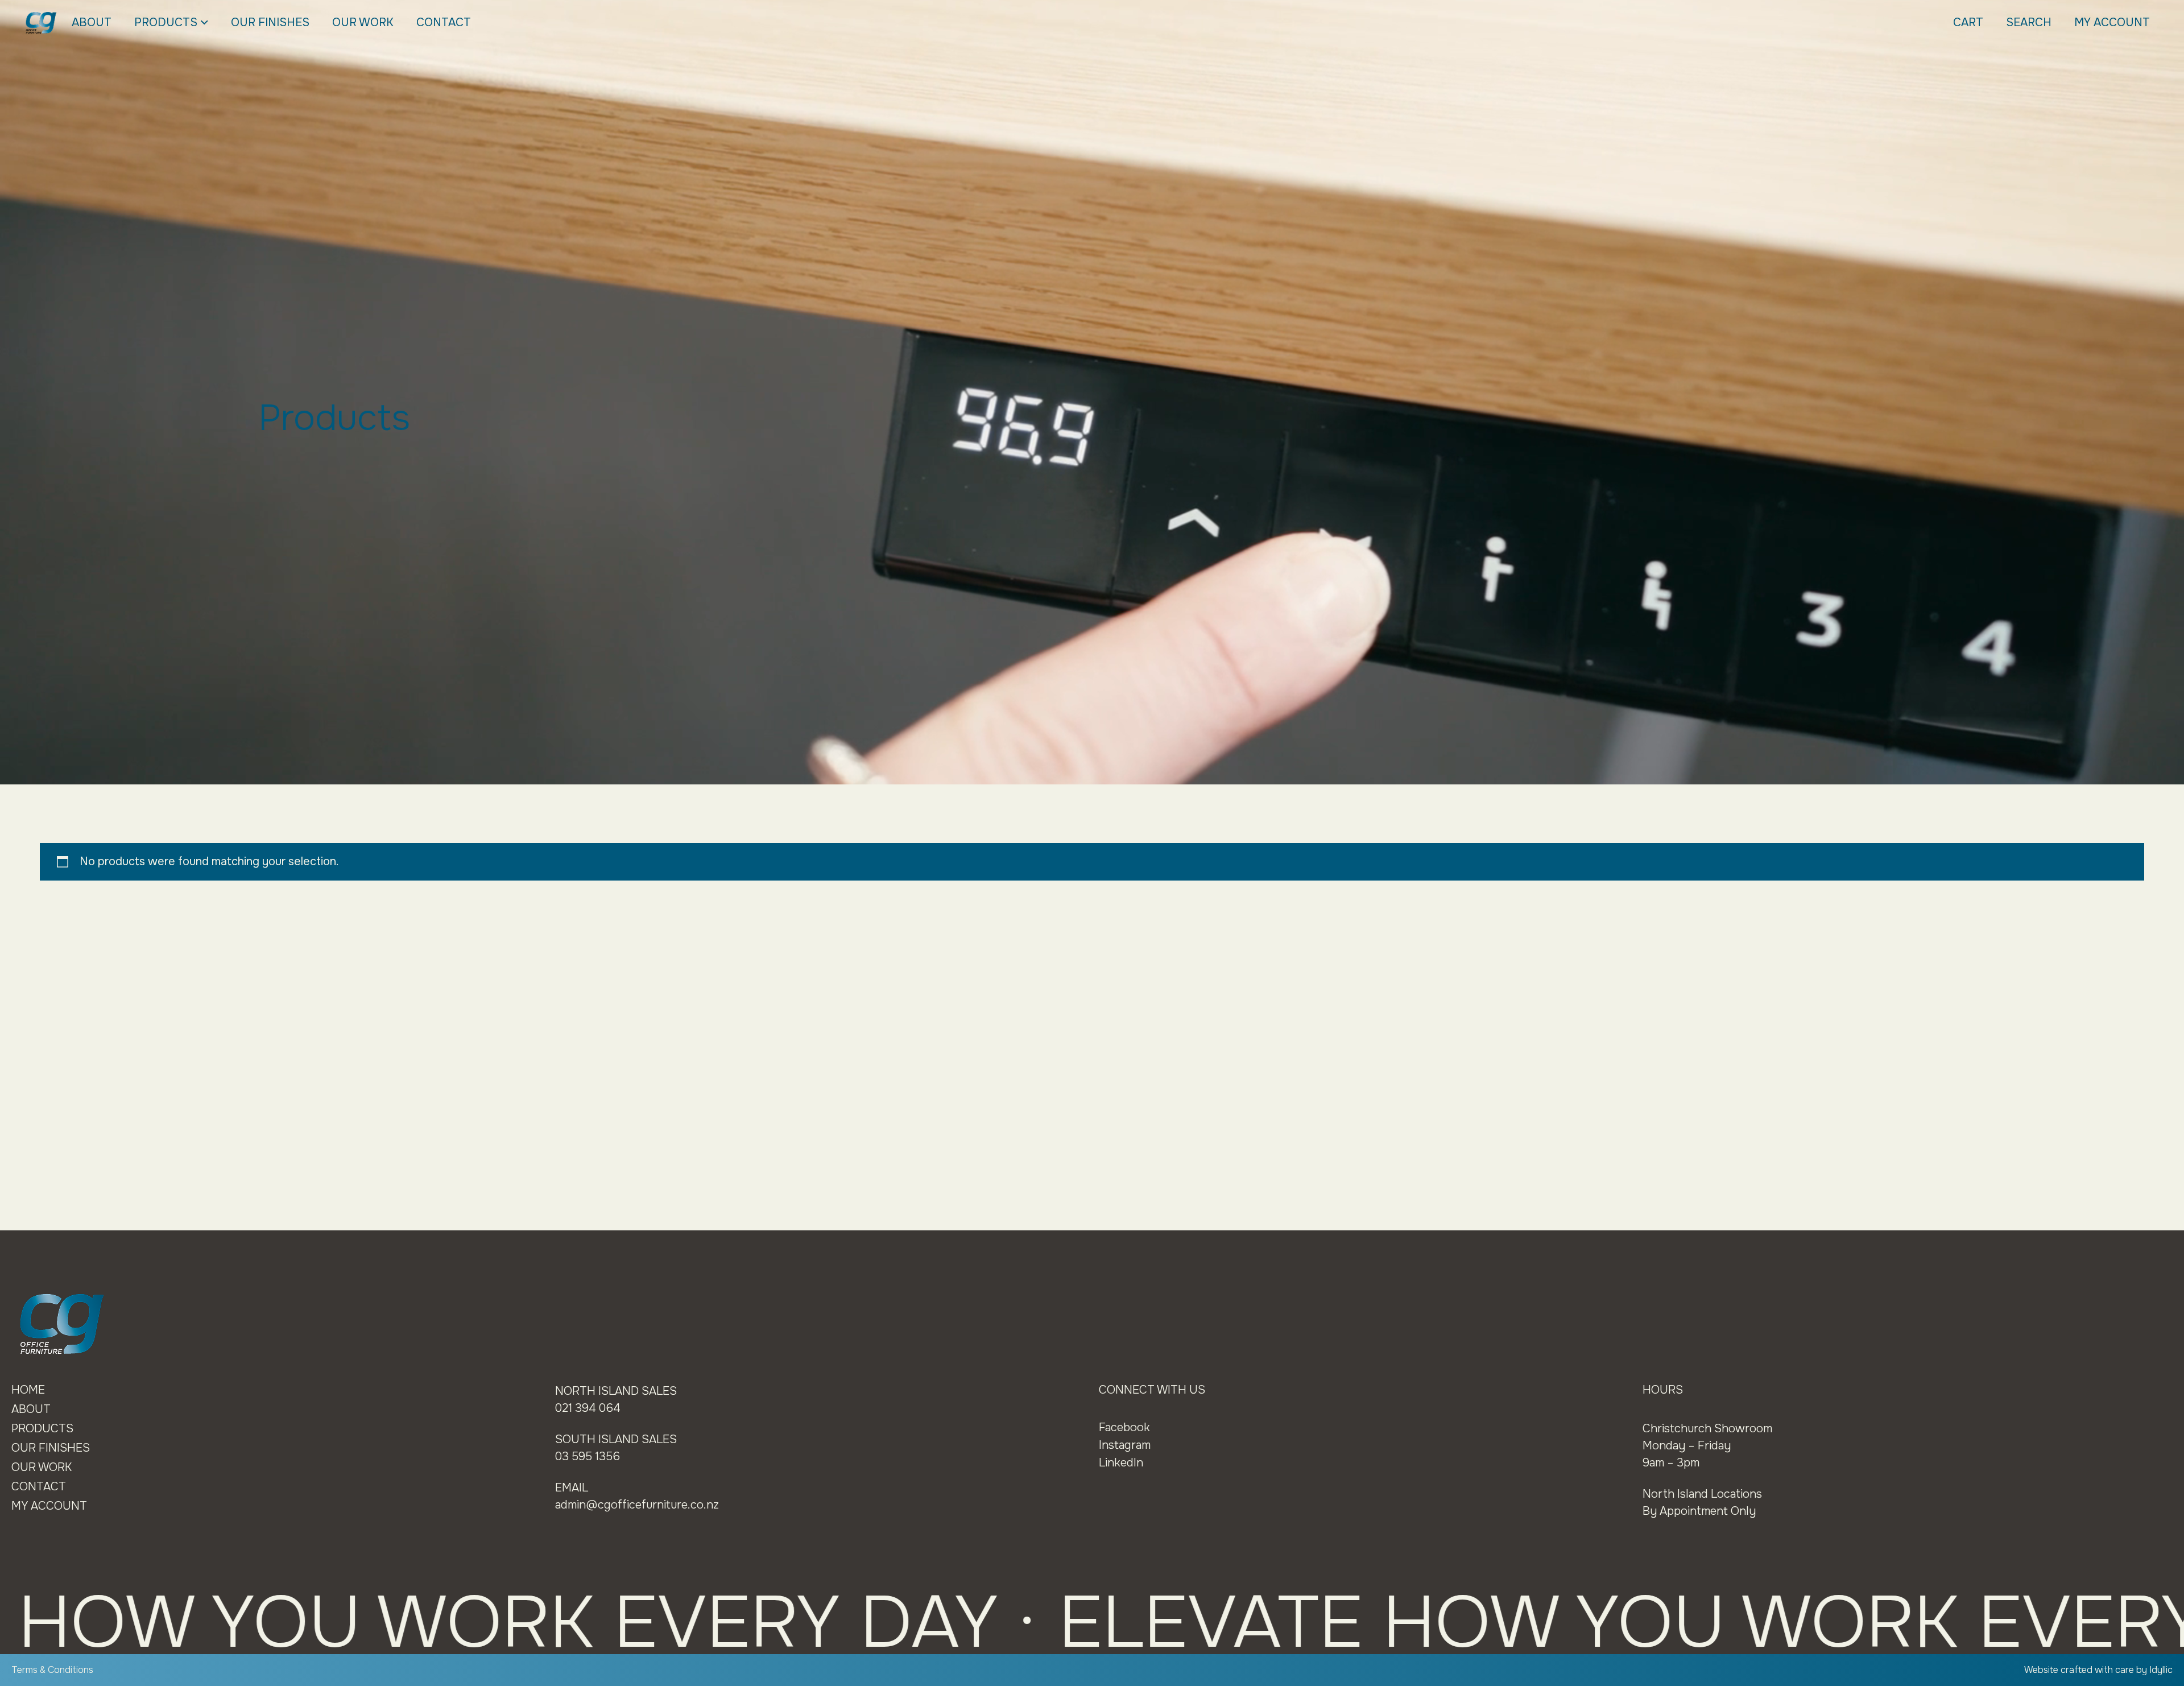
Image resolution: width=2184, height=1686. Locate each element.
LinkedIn (1121, 1463)
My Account (2112, 22)
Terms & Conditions (52, 1670)
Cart (1968, 22)
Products (166, 22)
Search (2029, 22)
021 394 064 (588, 1408)
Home (28, 1390)
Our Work (363, 22)
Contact (444, 22)
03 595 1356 (588, 1456)
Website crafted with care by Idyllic (2098, 1670)
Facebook (1124, 1427)
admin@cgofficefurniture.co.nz (637, 1505)
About (92, 22)
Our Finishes (270, 22)
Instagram (1125, 1445)
